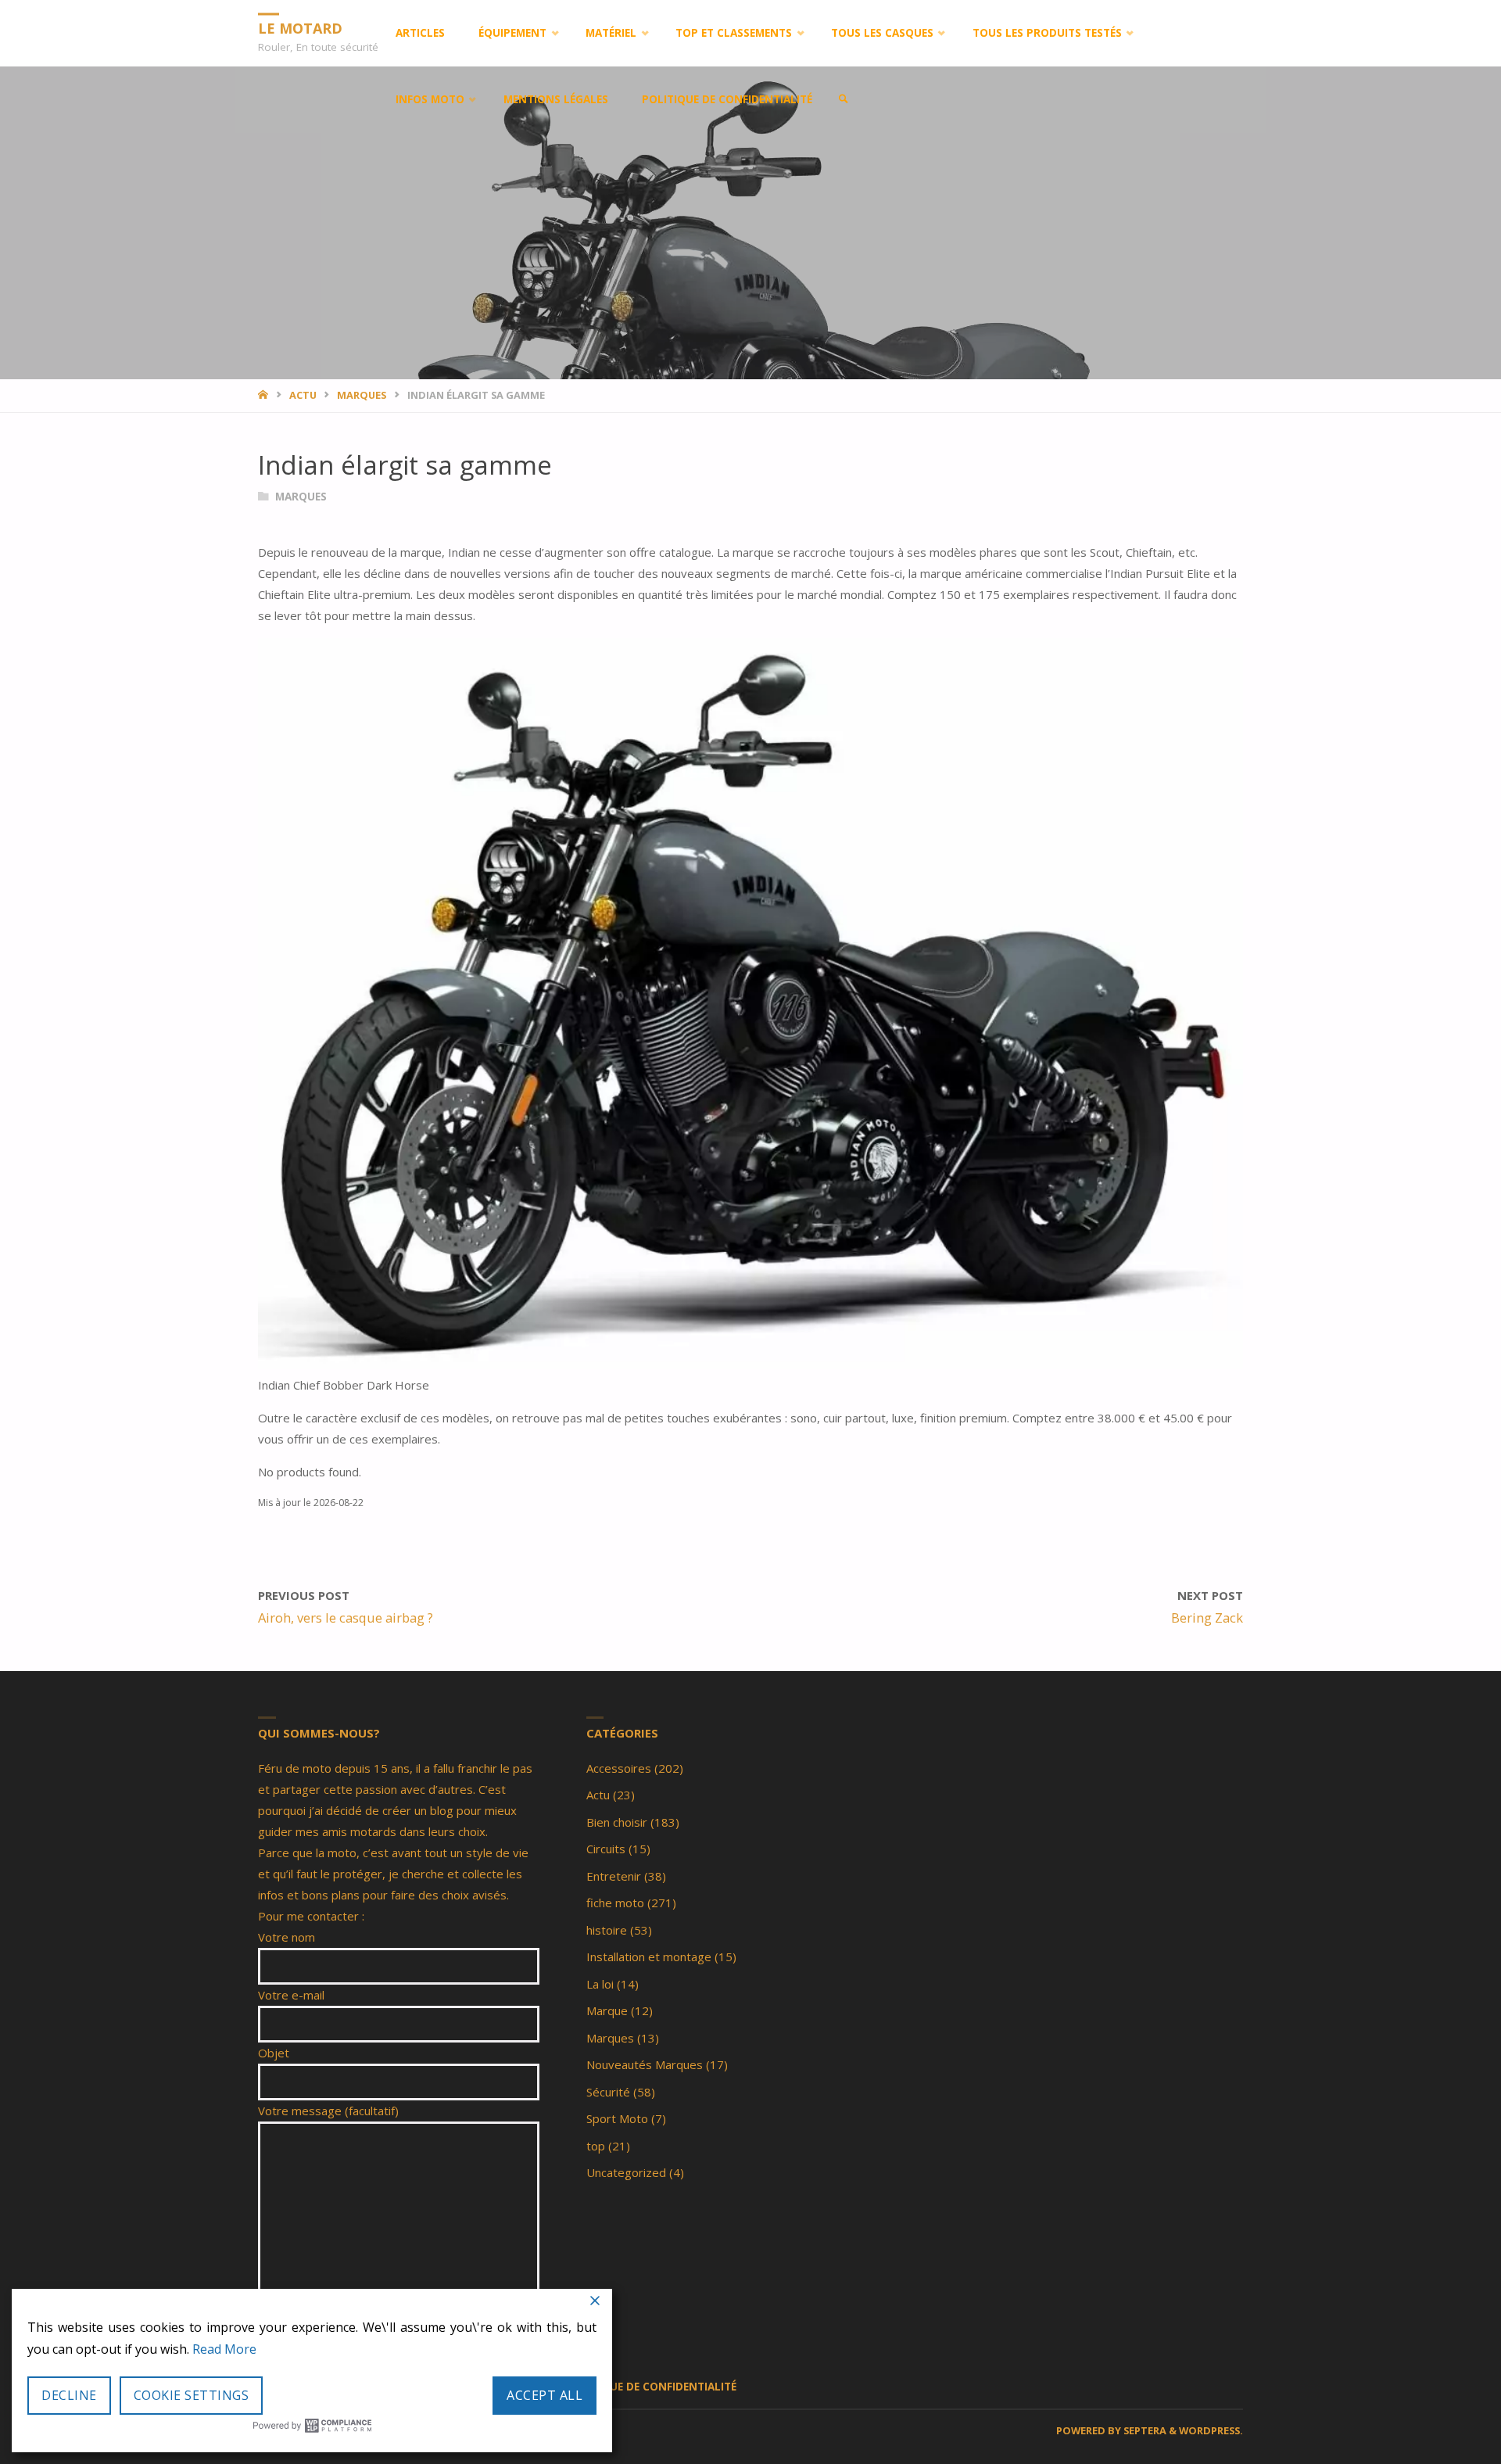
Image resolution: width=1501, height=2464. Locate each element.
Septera (1144, 2430)
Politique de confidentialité (651, 2387)
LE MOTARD (300, 27)
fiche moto (615, 1903)
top (596, 2146)
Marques (362, 395)
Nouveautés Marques (645, 2064)
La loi (600, 1984)
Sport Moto (617, 2118)
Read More (224, 2349)
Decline (69, 2395)
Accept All (545, 2395)
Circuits (606, 1849)
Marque (607, 2010)
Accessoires (619, 1768)
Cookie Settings (192, 2395)
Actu (303, 395)
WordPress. (1211, 2430)
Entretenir (614, 1876)
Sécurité (608, 2092)
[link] (844, 100)
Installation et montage (649, 1956)
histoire (607, 1930)
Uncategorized (626, 2172)
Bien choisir (617, 1822)
